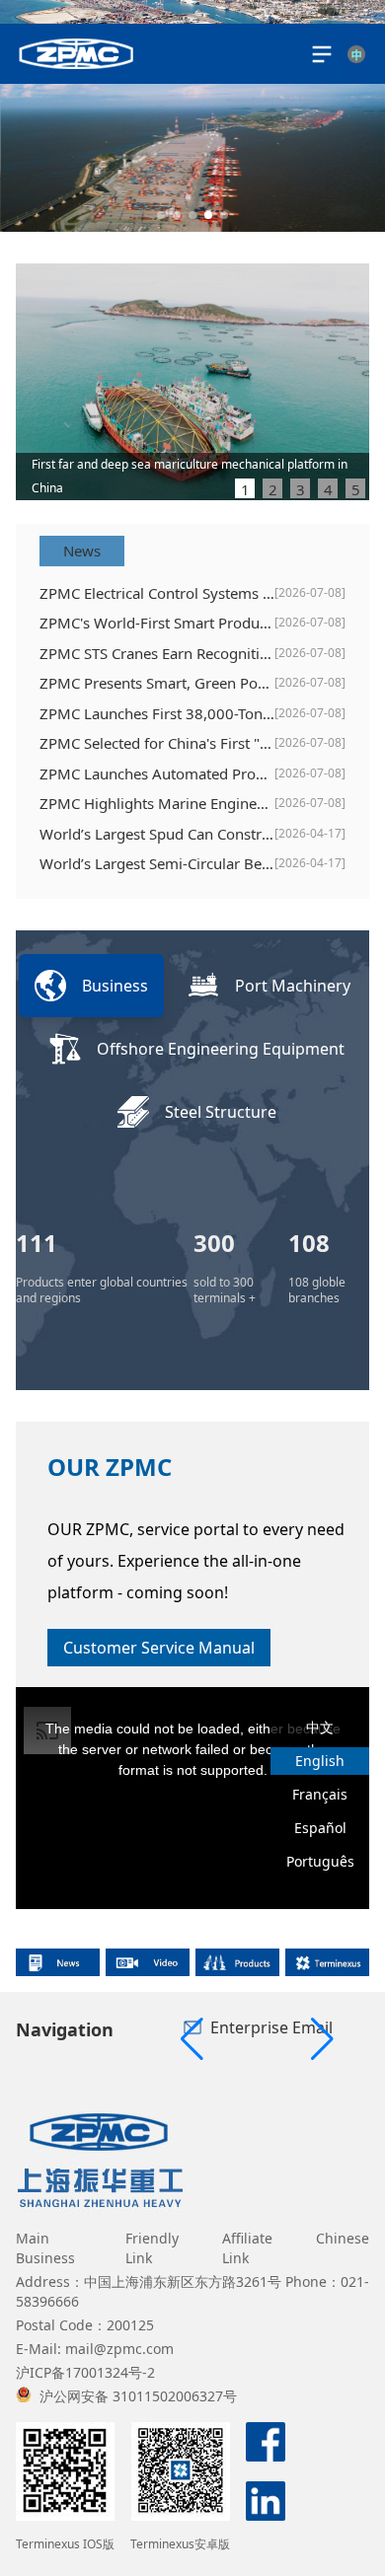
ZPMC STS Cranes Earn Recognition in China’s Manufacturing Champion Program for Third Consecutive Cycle (157, 653)
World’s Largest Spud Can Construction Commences (157, 834)
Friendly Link (152, 2248)
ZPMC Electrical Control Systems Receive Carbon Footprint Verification (157, 593)
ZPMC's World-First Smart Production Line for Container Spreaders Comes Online (157, 623)
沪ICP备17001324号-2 (85, 2372)
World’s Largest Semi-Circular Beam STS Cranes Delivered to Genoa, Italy (157, 863)
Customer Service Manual (159, 1648)
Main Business (45, 2248)
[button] (161, 215)
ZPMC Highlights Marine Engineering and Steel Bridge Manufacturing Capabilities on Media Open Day (157, 803)
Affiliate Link (247, 2248)
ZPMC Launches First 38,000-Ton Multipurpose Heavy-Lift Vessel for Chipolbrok (157, 713)
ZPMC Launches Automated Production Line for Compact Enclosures (157, 773)
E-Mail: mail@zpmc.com (95, 2349)
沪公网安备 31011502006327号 (138, 2396)
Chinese (343, 2238)
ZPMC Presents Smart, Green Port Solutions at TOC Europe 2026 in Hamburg (157, 683)
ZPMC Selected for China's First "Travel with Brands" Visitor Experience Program (157, 743)
